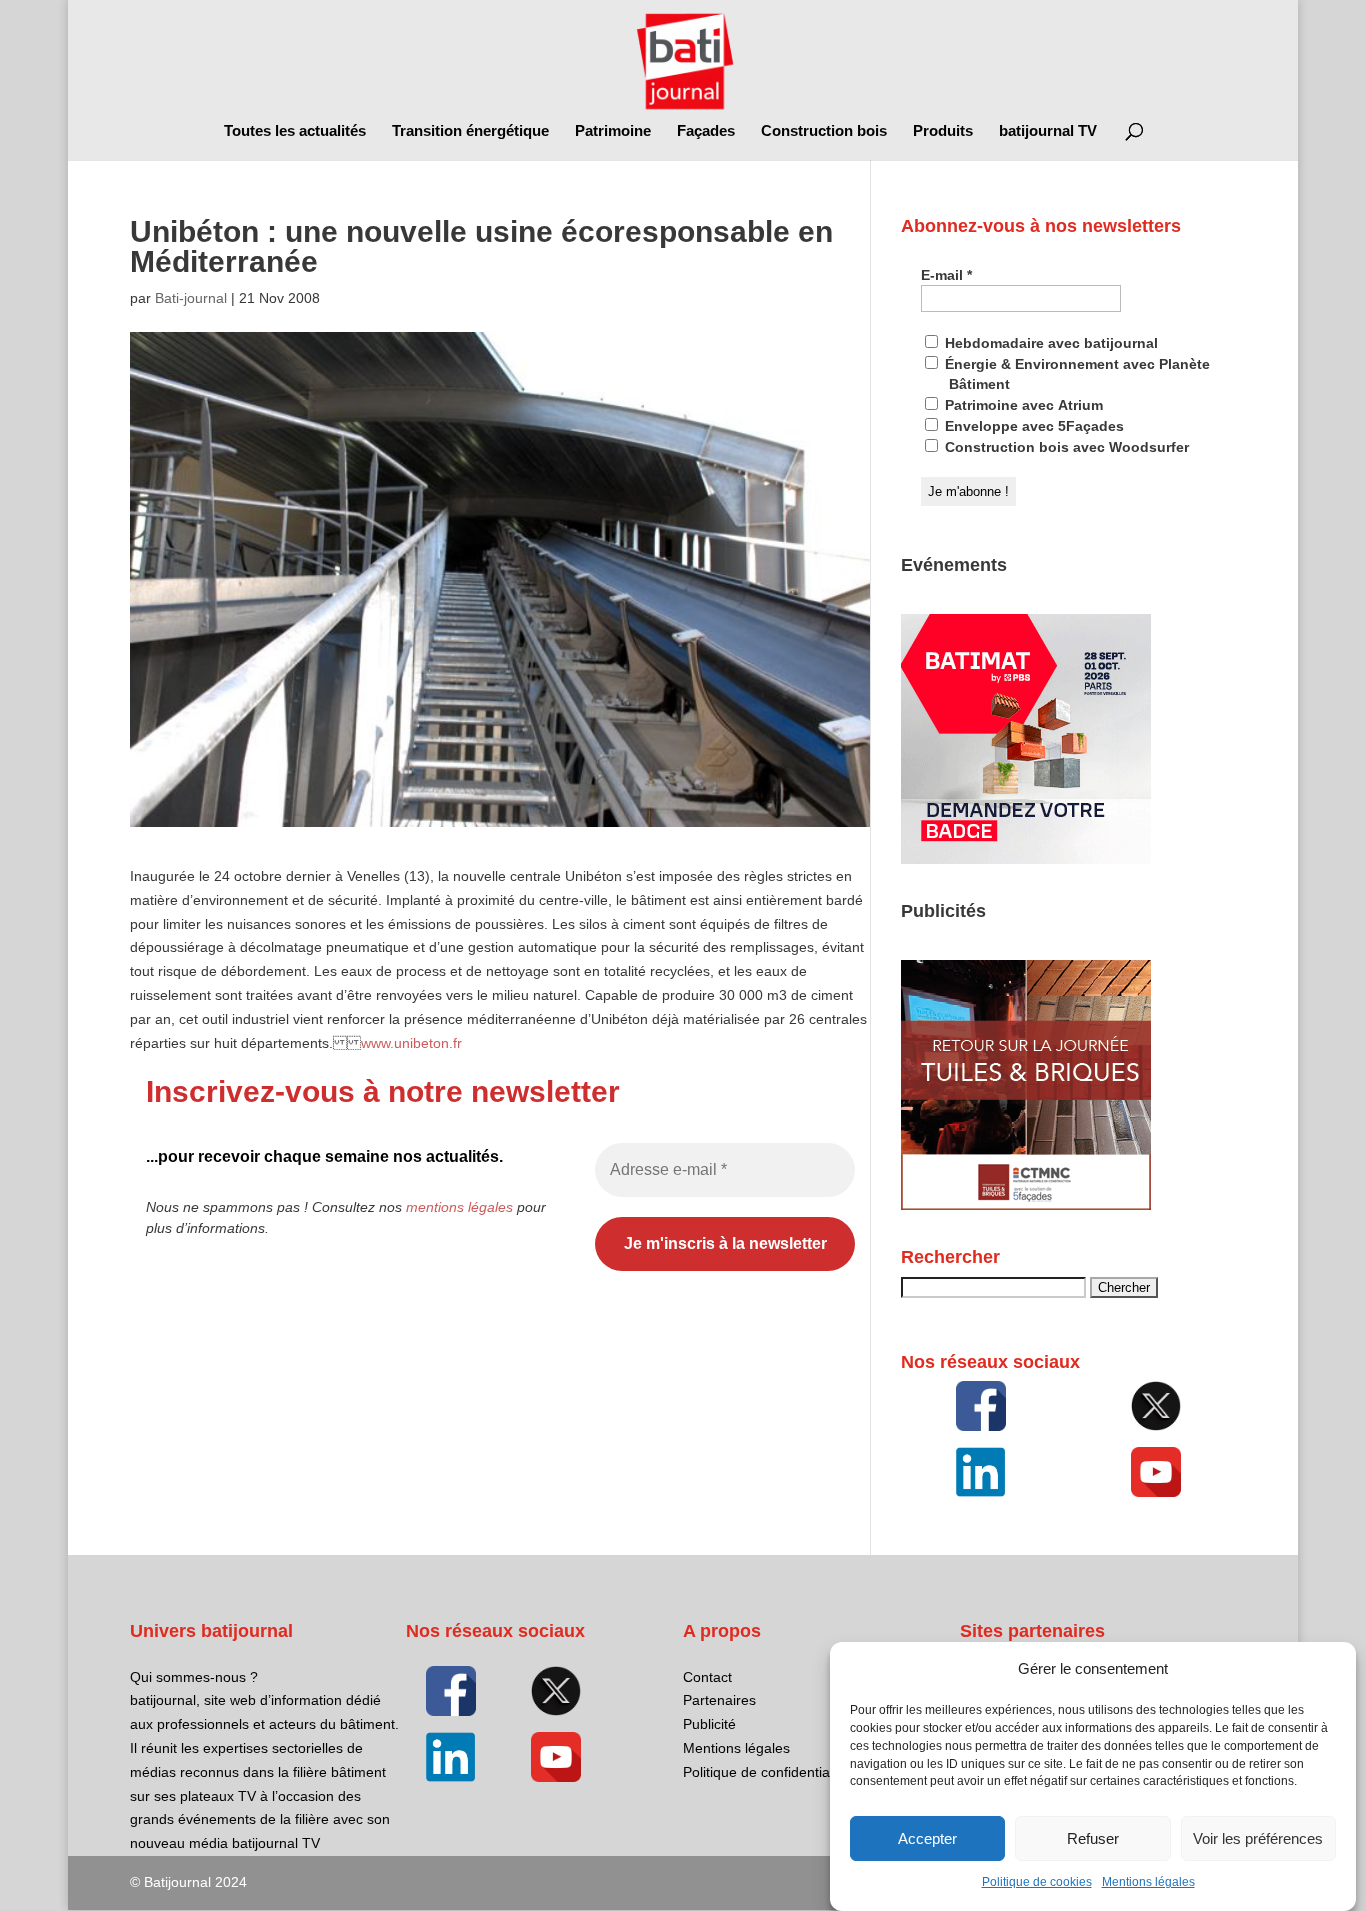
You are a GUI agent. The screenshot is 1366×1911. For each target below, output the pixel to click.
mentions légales (459, 1207)
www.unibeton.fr (411, 1043)
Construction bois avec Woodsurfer (1065, 447)
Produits (943, 131)
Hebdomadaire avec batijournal (1049, 343)
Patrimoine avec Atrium (1022, 405)
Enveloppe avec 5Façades (1032, 426)
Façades (706, 131)
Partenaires (719, 1700)
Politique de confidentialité (765, 1772)
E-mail (946, 275)
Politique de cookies (1037, 1883)
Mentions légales (1148, 1883)
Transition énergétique (470, 131)
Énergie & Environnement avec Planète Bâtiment (1075, 374)
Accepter (927, 1838)
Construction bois (824, 131)
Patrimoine (613, 131)
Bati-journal (191, 298)
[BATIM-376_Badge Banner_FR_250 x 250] (1026, 859)
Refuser (1093, 1838)
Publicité (709, 1724)
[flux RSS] (981, 1406)
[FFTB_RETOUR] (1026, 1205)
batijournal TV (1048, 131)
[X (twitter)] (1157, 1406)
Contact (707, 1677)
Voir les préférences (1258, 1838)
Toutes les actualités (295, 131)
